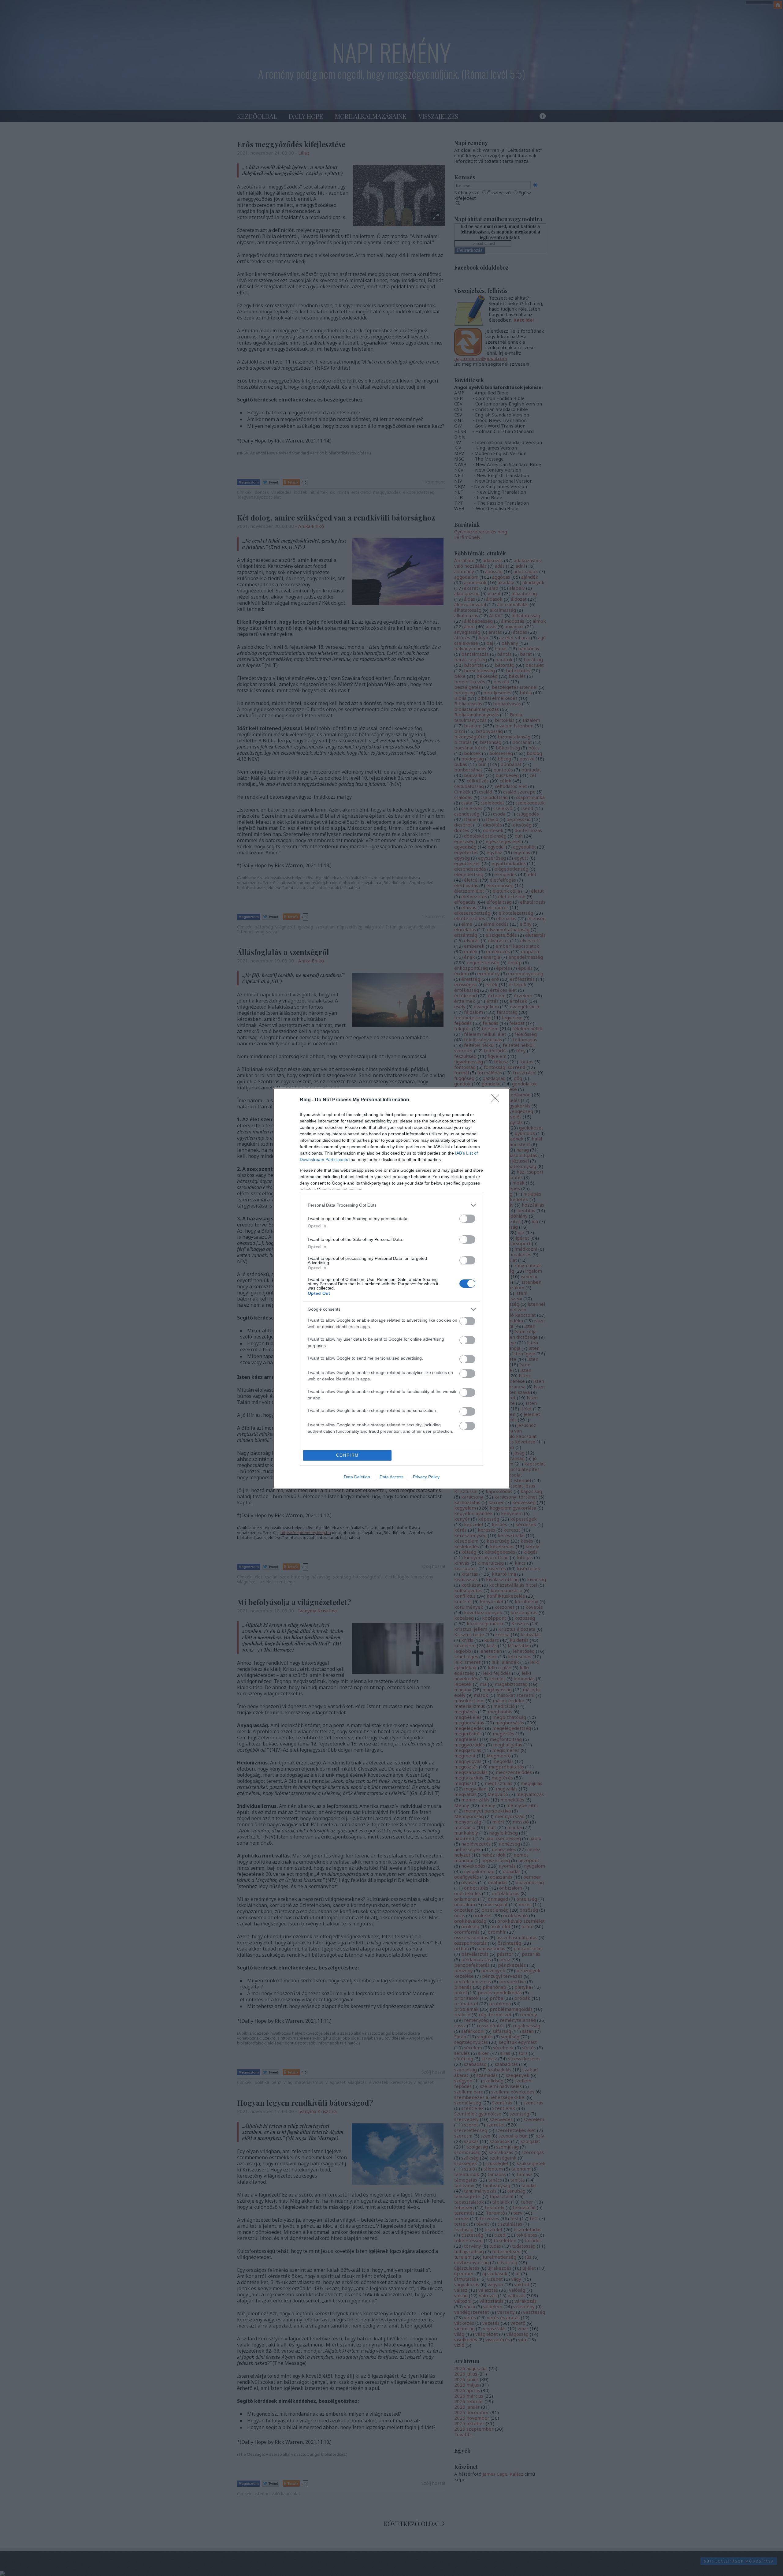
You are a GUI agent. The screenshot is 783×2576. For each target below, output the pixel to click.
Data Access (391, 1477)
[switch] (467, 1219)
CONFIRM (347, 1455)
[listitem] (391, 1205)
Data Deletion (357, 1477)
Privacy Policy (426, 1477)
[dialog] (391, 1288)
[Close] (497, 1100)
